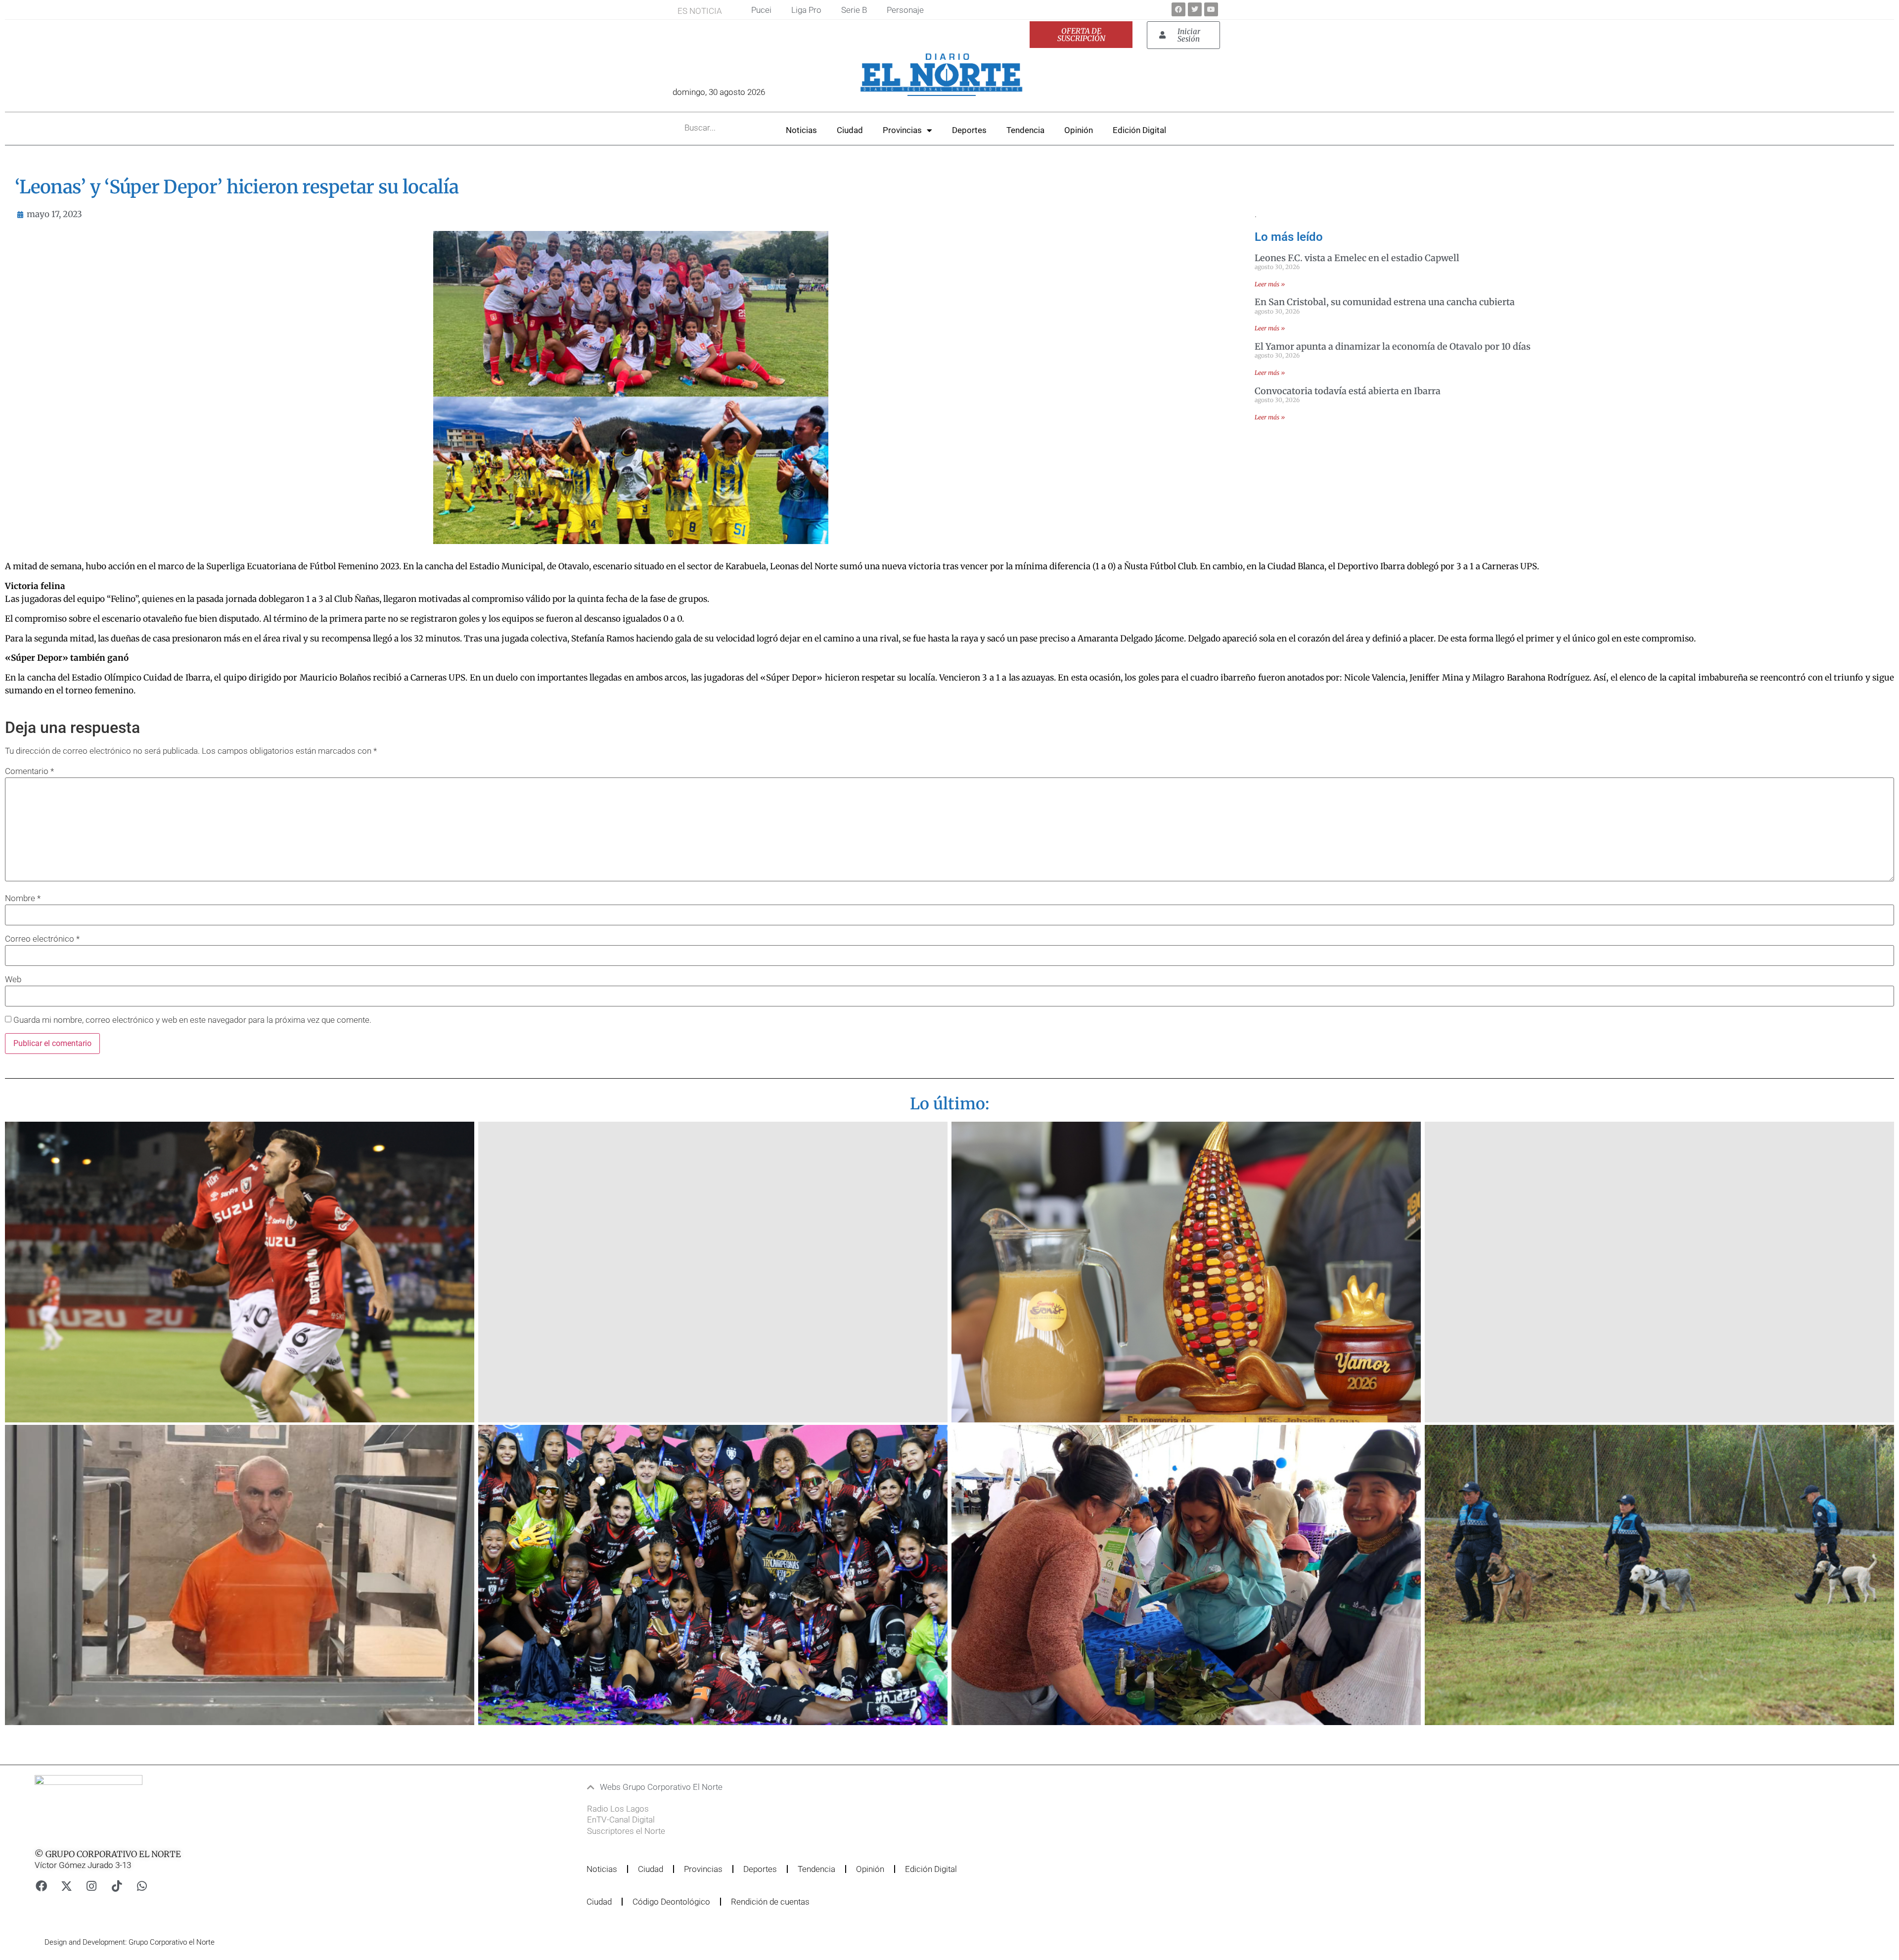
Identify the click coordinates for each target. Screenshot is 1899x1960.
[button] (892, 1787)
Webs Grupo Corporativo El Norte (661, 1787)
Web (13, 980)
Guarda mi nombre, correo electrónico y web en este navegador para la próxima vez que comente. (192, 1020)
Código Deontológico (671, 1902)
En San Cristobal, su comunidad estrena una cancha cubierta (1385, 302)
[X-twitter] (66, 1886)
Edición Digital (1139, 130)
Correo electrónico (42, 939)
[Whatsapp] (142, 1886)
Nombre (23, 898)
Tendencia (1025, 130)
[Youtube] (1211, 9)
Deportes (969, 130)
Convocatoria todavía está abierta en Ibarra (1348, 391)
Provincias (902, 130)
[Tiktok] (117, 1886)
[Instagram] (91, 1886)
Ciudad (850, 130)
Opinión (1079, 130)
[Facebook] (1178, 9)
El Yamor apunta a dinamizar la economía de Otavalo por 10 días (1393, 346)
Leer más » (1270, 284)
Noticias (801, 130)
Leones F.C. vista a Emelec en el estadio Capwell (1357, 258)
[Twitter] (1195, 9)
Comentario (29, 771)
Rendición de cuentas (770, 1902)
